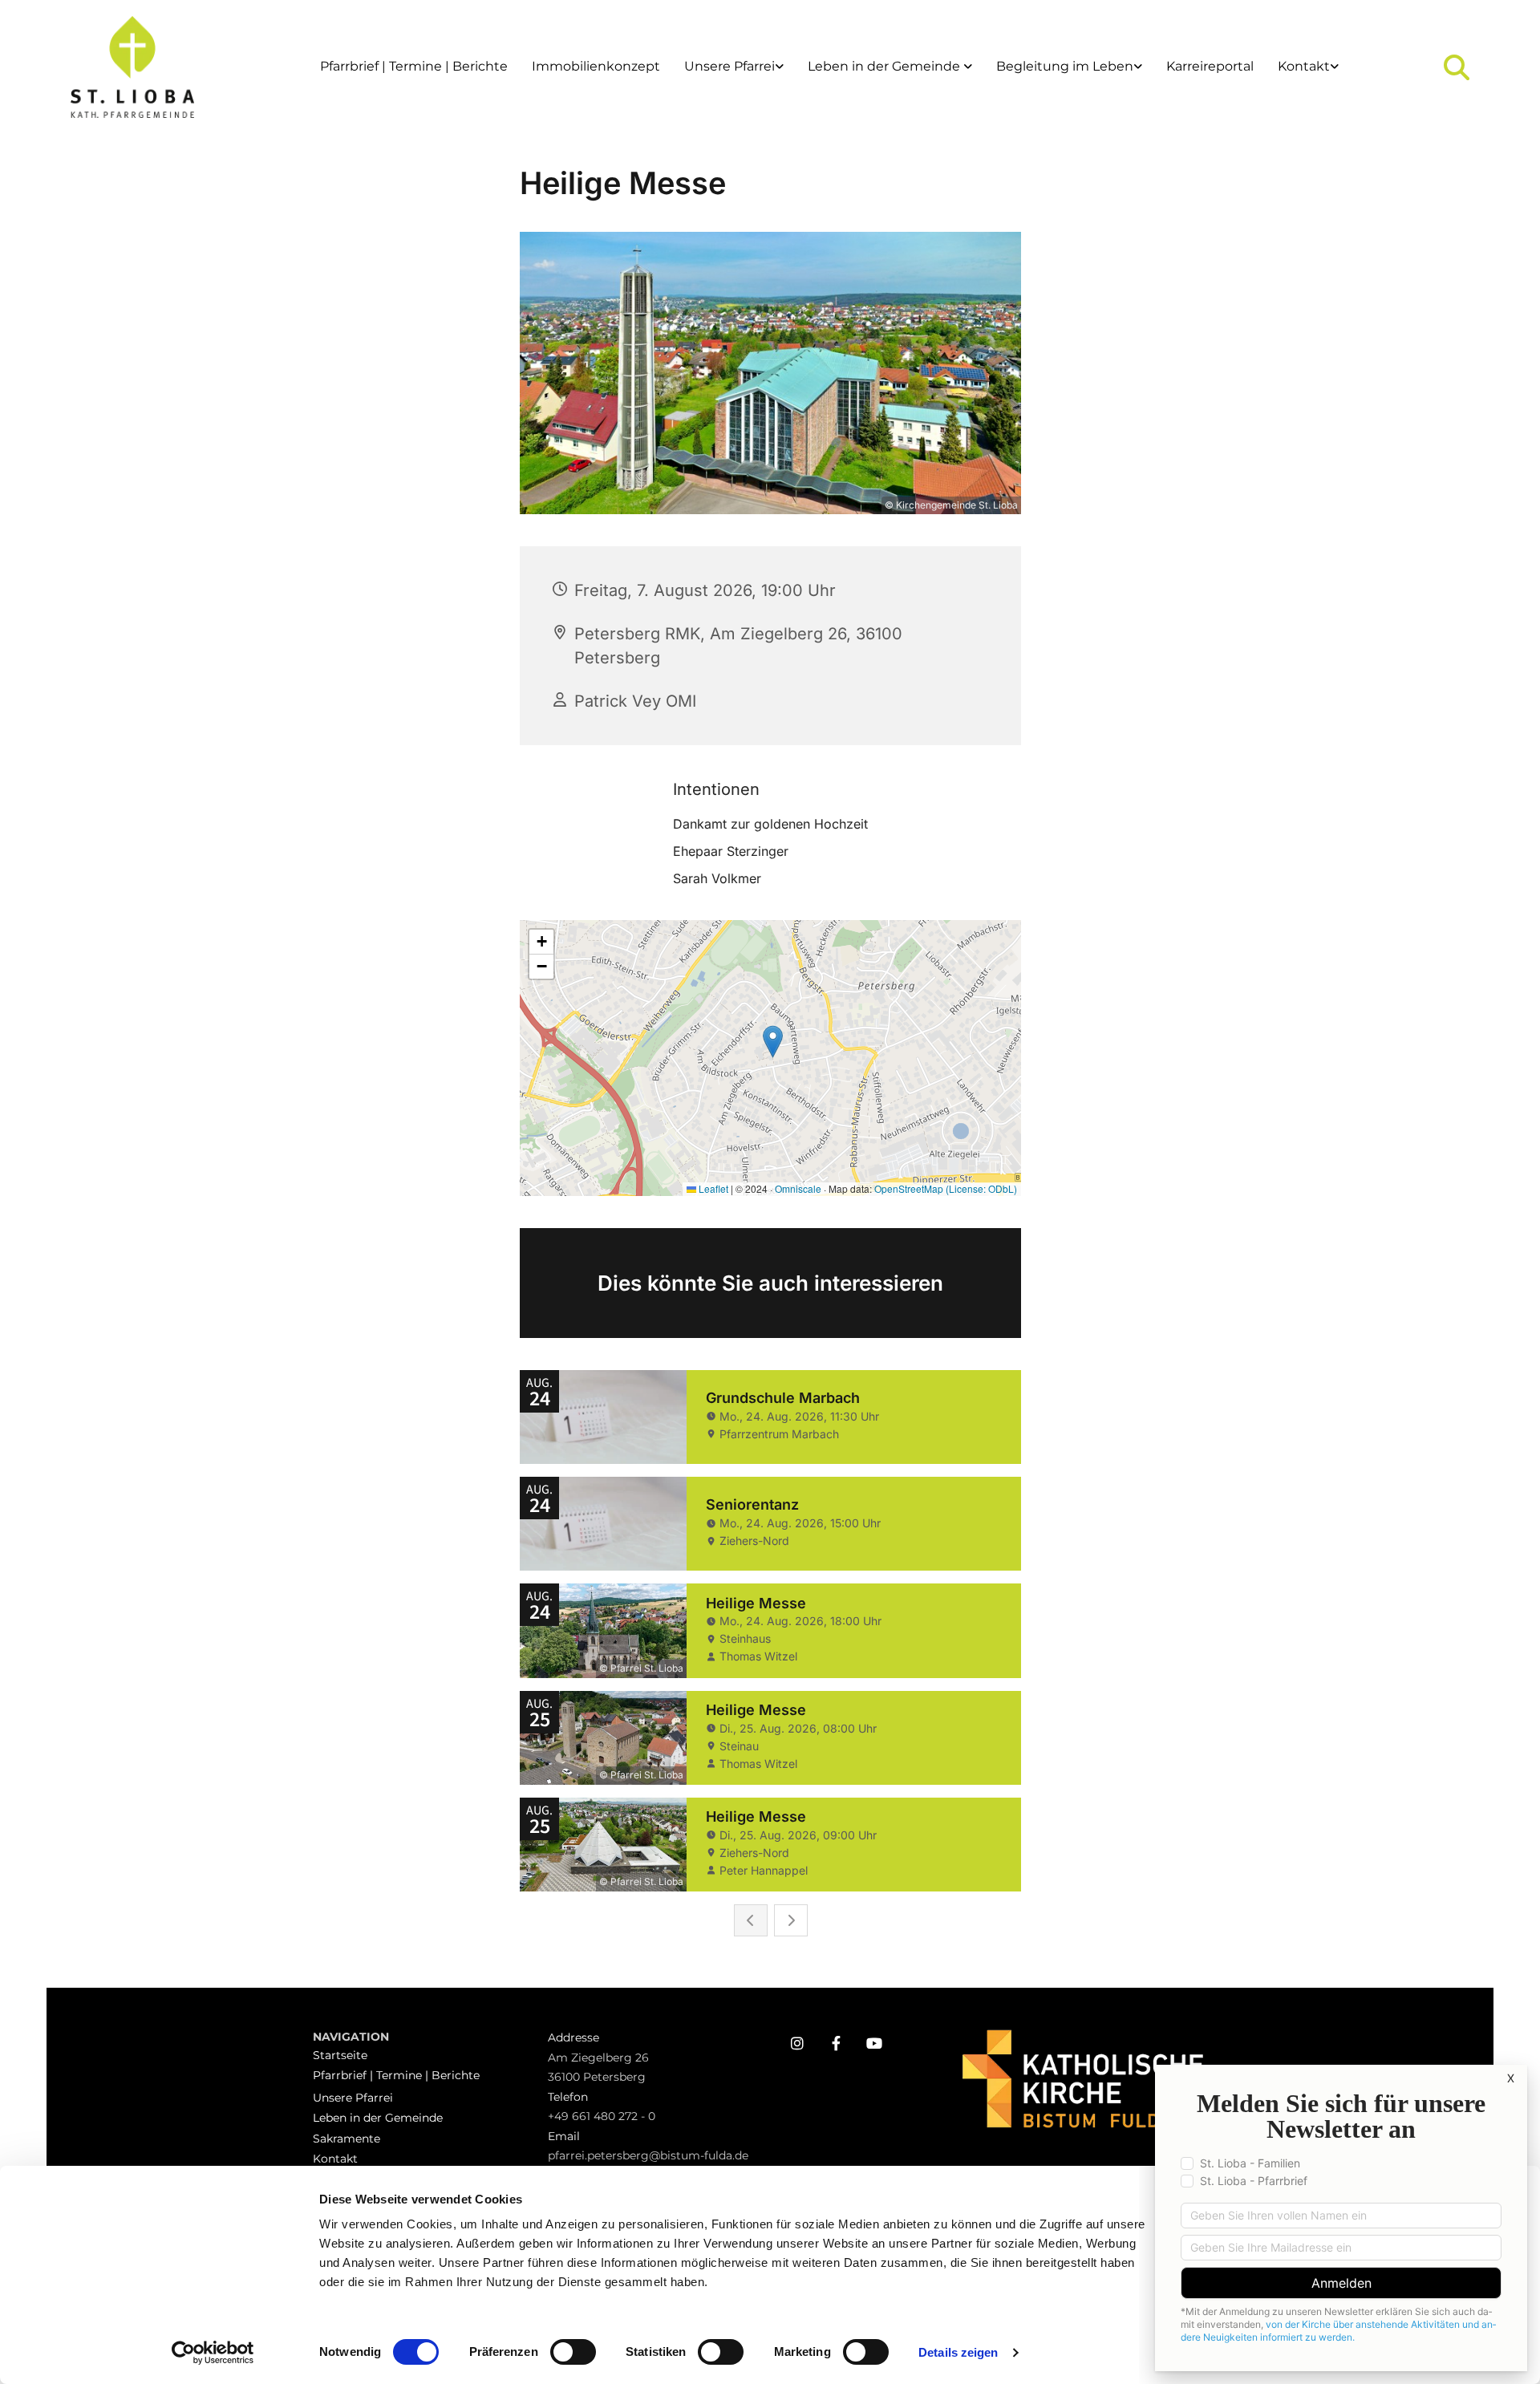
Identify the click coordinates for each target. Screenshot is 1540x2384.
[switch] (573, 2352)
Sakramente (346, 2139)
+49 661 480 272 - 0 (602, 2116)
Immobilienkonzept (596, 66)
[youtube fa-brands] (874, 2043)
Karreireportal (1210, 66)
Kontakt (1304, 66)
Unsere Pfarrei (729, 66)
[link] (734, 67)
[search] (1457, 67)
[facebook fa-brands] (836, 2043)
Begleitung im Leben (1065, 66)
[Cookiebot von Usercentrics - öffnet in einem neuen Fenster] (213, 2353)
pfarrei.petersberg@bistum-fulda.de (648, 2155)
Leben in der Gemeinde (885, 66)
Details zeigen (958, 2352)
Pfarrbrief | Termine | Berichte (414, 66)
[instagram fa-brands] (797, 2043)
